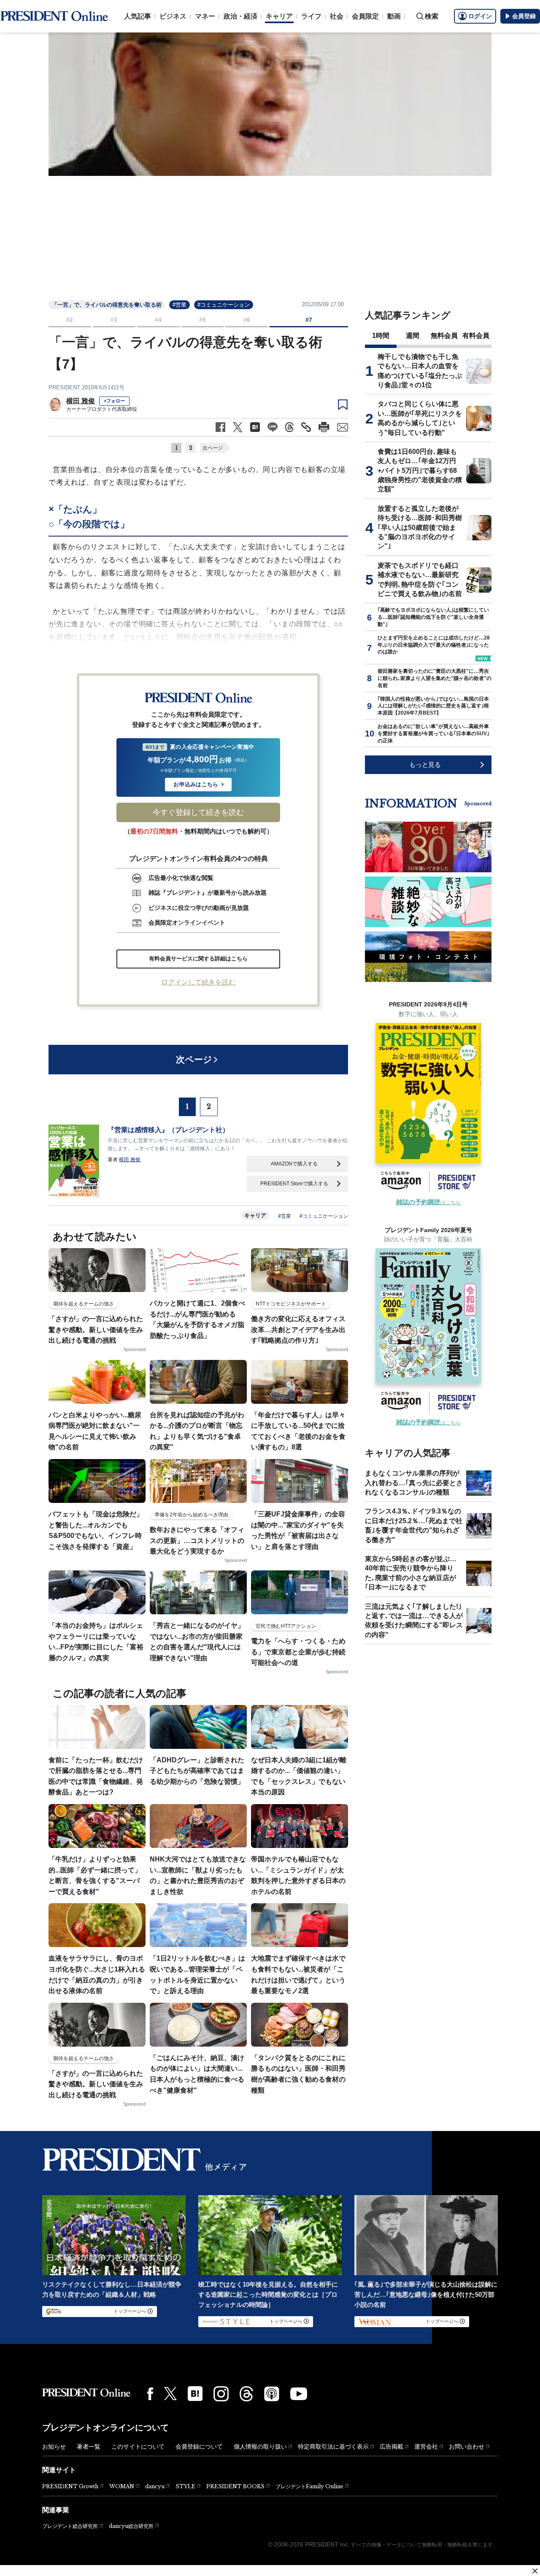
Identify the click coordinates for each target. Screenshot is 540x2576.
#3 (114, 320)
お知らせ (54, 2447)
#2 (70, 320)
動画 (394, 16)
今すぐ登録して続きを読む (198, 812)
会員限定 (365, 16)
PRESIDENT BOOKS (235, 2486)
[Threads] (246, 2394)
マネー (205, 16)
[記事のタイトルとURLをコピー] (306, 427)
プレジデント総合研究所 (70, 2526)
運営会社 (426, 2447)
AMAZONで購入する (294, 1164)
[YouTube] (299, 2394)
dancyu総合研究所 (131, 2526)
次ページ (213, 448)
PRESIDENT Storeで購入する (294, 1184)
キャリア (279, 16)
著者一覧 (89, 2447)
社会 (337, 16)
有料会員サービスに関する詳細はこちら (198, 959)
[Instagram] (221, 2394)
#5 (202, 320)
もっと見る (425, 765)
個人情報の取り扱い (260, 2447)
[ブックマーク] (343, 405)
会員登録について (199, 2447)
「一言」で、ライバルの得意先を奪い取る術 (107, 305)
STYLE (185, 2486)
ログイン (480, 16)
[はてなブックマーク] (195, 2394)
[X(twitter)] (170, 2394)
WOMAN (122, 2486)
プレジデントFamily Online (309, 2486)
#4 (158, 320)
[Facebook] (150, 2394)
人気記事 (138, 16)
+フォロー (114, 401)
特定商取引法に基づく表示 (333, 2447)
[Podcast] (272, 2394)
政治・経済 (240, 16)
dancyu (155, 2486)
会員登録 (524, 16)
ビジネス (173, 16)
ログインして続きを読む (198, 982)
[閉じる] (535, 2571)
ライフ (311, 16)
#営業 (180, 305)
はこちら (428, 1203)
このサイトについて (138, 2447)
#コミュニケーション (224, 305)
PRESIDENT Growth (70, 2486)
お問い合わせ (467, 2447)
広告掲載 (391, 2447)
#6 (247, 320)
